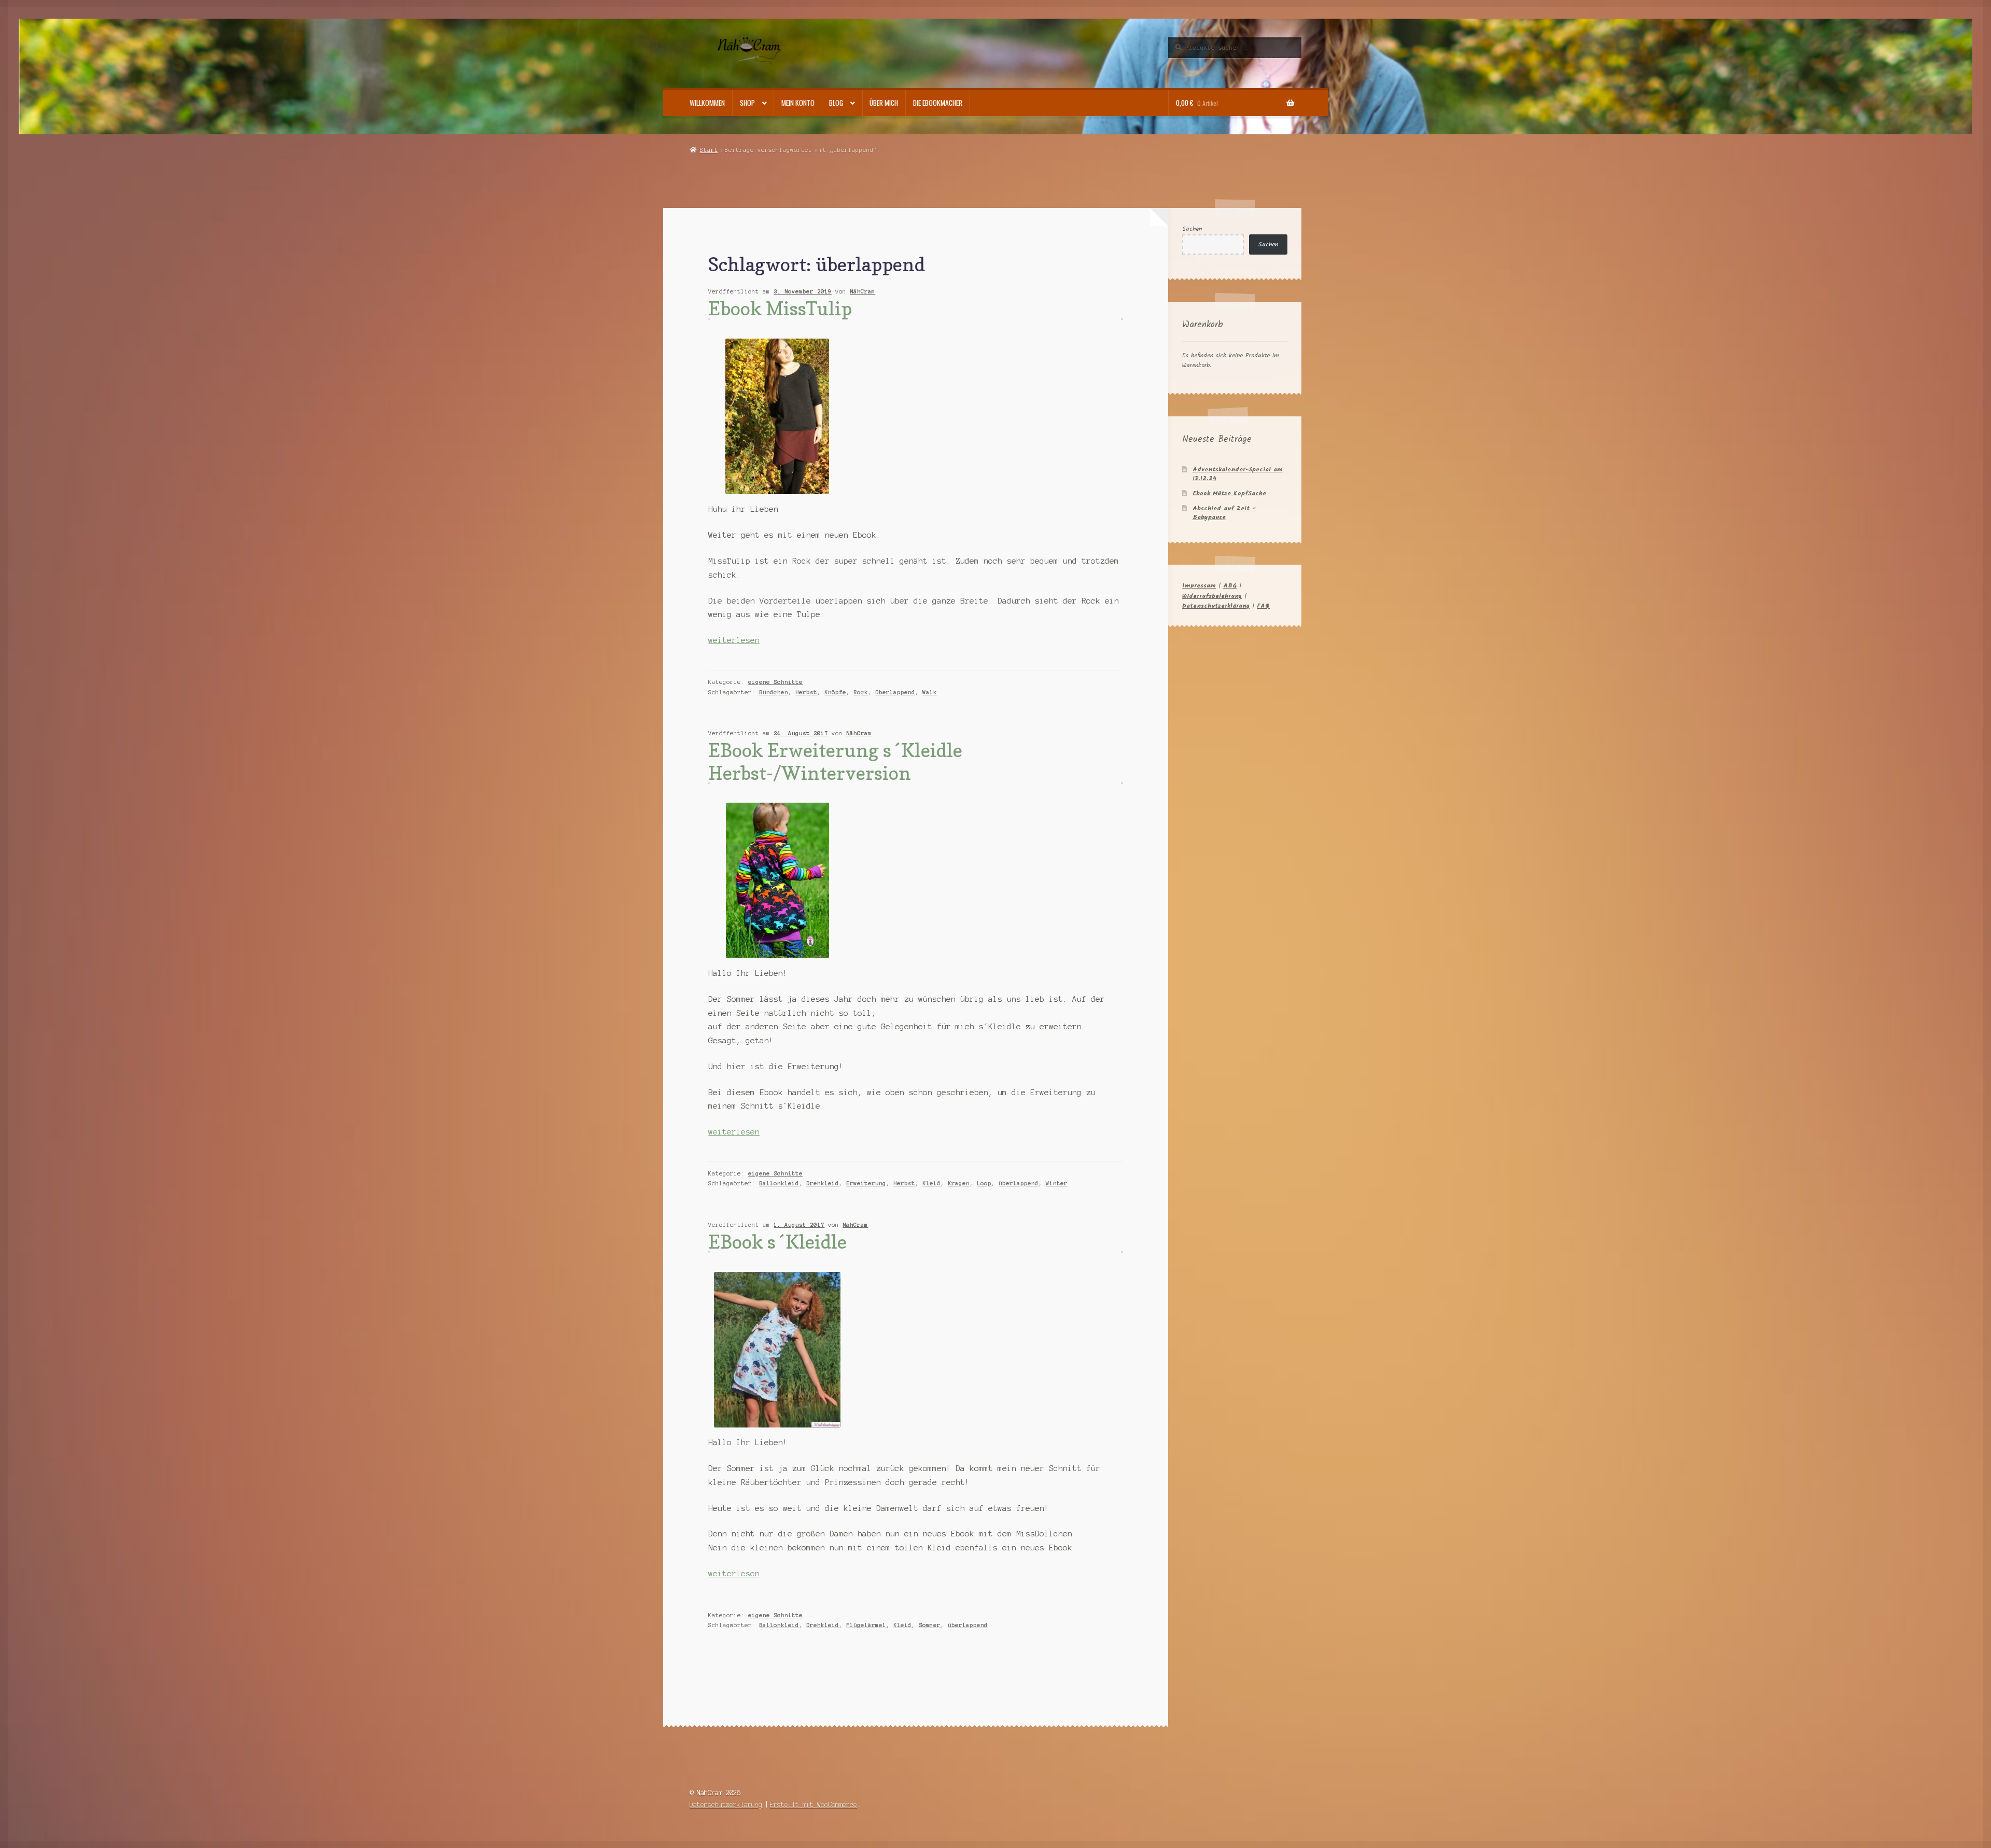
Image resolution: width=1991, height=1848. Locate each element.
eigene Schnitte (775, 682)
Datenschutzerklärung (1216, 606)
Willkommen (707, 103)
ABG (1230, 586)
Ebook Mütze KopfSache (1229, 493)
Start (709, 150)
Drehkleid (823, 1183)
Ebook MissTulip (780, 308)
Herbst (806, 692)
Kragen (959, 1183)
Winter (1057, 1183)
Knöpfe (835, 692)
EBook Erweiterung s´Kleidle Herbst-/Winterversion (835, 761)
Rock (861, 692)
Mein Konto (798, 103)
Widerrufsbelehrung (1212, 596)
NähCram (863, 291)
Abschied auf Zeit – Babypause (1224, 513)
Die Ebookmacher (938, 103)
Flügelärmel (866, 1625)
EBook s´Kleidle (777, 1242)
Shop (747, 103)
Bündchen (774, 692)
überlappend (895, 692)
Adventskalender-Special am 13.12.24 (1238, 474)
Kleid (931, 1183)
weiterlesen (734, 640)
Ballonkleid (779, 1183)
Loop (984, 1183)
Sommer (930, 1625)
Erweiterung (866, 1183)
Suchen (1192, 229)
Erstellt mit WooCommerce (814, 1805)
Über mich (884, 103)
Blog (836, 103)
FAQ (1263, 606)
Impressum (1199, 586)
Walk (930, 692)
